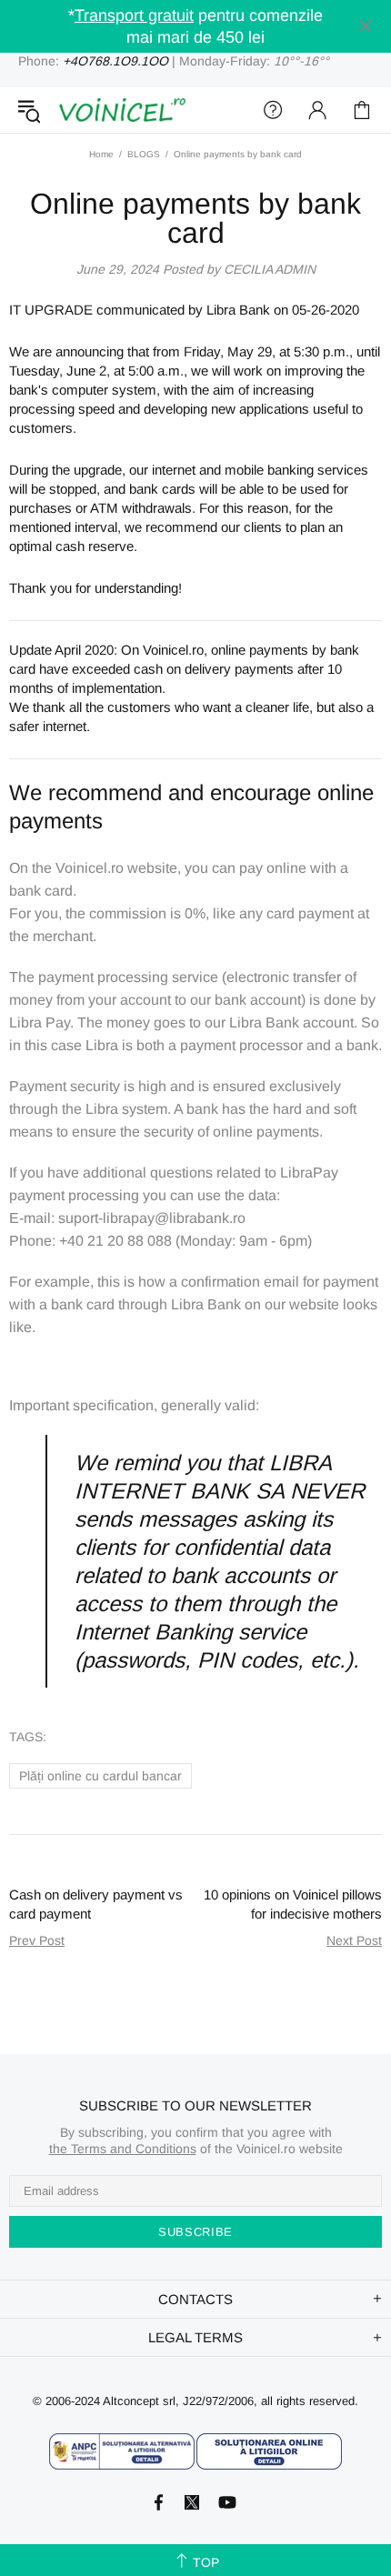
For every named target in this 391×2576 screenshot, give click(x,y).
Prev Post (37, 1940)
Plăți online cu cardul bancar (100, 1776)
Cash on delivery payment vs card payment (96, 1904)
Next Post (354, 1940)
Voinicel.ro (122, 110)
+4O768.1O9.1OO (115, 61)
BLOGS (144, 154)
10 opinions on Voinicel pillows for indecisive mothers (293, 1904)
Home (101, 154)
